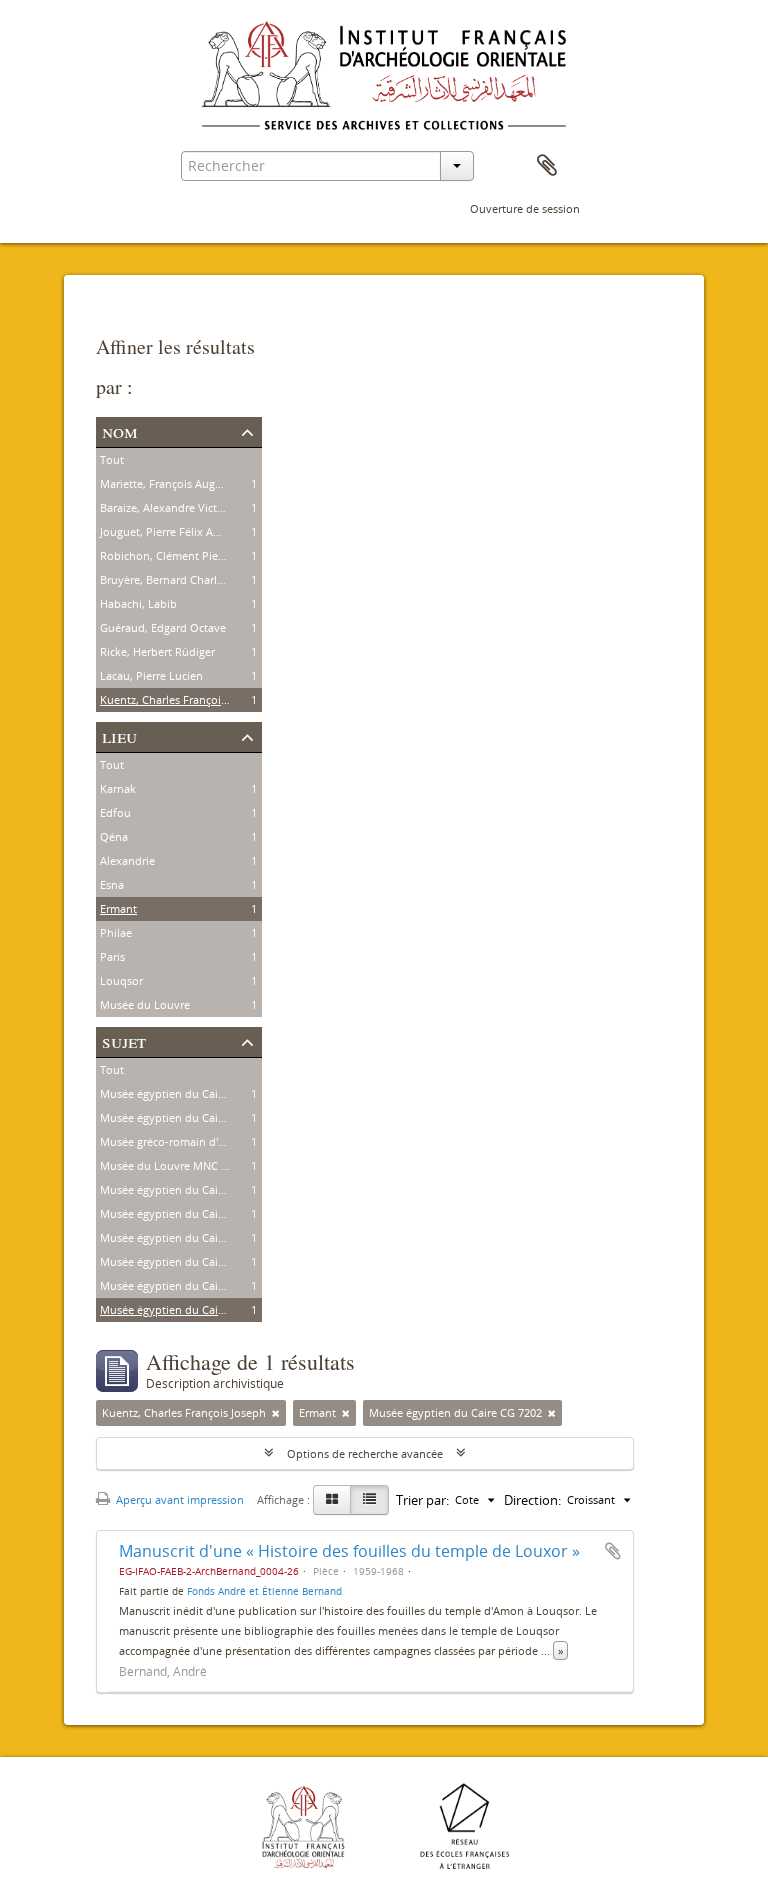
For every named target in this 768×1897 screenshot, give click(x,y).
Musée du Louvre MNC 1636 (172, 1165)
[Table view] (369, 1500)
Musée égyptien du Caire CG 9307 (186, 1189)
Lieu (119, 735)
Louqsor (121, 980)
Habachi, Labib (138, 603)
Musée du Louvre (145, 1004)
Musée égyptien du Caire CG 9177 (186, 1261)
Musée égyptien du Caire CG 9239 (186, 1093)
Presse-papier (547, 166)
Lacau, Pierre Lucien (151, 675)
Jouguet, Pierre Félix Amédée (174, 531)
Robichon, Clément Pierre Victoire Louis (202, 555)
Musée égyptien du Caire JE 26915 (186, 1213)
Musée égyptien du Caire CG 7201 (186, 1285)
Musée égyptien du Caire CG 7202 (186, 1309)
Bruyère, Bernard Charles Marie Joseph (199, 579)
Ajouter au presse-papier (613, 1551)
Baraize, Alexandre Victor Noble (181, 507)
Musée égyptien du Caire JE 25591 (186, 1237)
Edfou (115, 812)
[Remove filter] (276, 1413)
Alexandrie (127, 860)
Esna (112, 884)
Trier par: (422, 1500)
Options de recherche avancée (365, 1453)
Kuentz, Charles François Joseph (182, 699)
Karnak (118, 788)
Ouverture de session (525, 208)
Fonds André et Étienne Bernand (264, 1591)
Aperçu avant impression (178, 1499)
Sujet (124, 1040)
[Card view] (332, 1500)
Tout (112, 459)
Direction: (532, 1500)
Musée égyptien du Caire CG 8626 (186, 1117)
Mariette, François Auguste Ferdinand (196, 483)
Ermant (118, 908)
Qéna (114, 836)
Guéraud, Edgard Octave (163, 627)
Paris (112, 956)
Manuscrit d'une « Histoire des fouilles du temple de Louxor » (349, 1551)
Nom (120, 430)
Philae (116, 932)
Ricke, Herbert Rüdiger (157, 651)
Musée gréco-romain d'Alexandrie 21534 (203, 1141)
